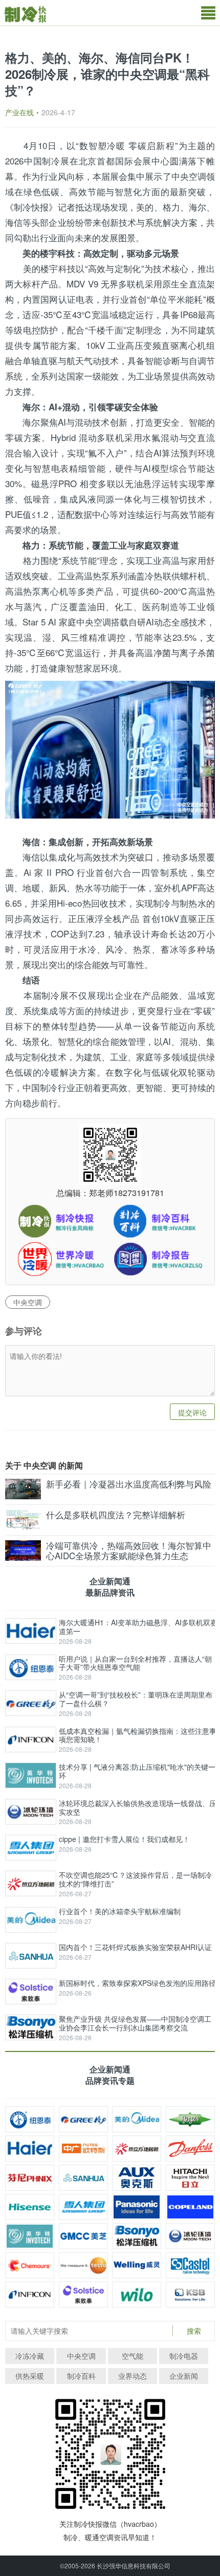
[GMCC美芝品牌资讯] (83, 2236)
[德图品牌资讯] (83, 2265)
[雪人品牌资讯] (83, 2207)
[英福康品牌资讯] (30, 2295)
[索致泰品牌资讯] (83, 2295)
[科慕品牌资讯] (30, 2265)
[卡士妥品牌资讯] (190, 2265)
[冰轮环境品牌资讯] (190, 2236)
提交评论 (192, 1412)
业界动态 (133, 2376)
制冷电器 (184, 2356)
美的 (145, 207)
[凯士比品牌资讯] (190, 2295)
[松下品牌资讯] (137, 2207)
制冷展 (56, 161)
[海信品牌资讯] (30, 2207)
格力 (171, 207)
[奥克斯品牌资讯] (137, 2178)
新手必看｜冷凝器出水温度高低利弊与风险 (129, 1484)
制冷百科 (81, 2376)
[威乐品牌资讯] (137, 2295)
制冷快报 (31, 207)
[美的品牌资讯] (137, 2119)
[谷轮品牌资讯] (190, 2207)
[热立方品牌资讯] (137, 2149)
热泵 (101, 575)
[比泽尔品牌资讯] (190, 2119)
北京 (88, 161)
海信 (14, 222)
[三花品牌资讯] (83, 2178)
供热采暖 (30, 2376)
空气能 (133, 2356)
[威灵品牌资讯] (137, 2265)
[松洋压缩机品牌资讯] (137, 2236)
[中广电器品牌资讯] (83, 2149)
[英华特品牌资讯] (30, 2236)
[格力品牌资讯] (83, 2119)
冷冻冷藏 (30, 2356)
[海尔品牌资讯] (30, 2149)
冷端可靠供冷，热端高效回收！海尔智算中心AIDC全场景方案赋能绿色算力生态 (129, 1551)
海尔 (197, 207)
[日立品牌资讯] (190, 2178)
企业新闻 (184, 2376)
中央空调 (189, 176)
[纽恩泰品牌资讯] (30, 2119)
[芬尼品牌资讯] (30, 2178)
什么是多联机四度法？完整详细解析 (116, 1515)
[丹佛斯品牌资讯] (190, 2149)
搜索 (194, 2331)
